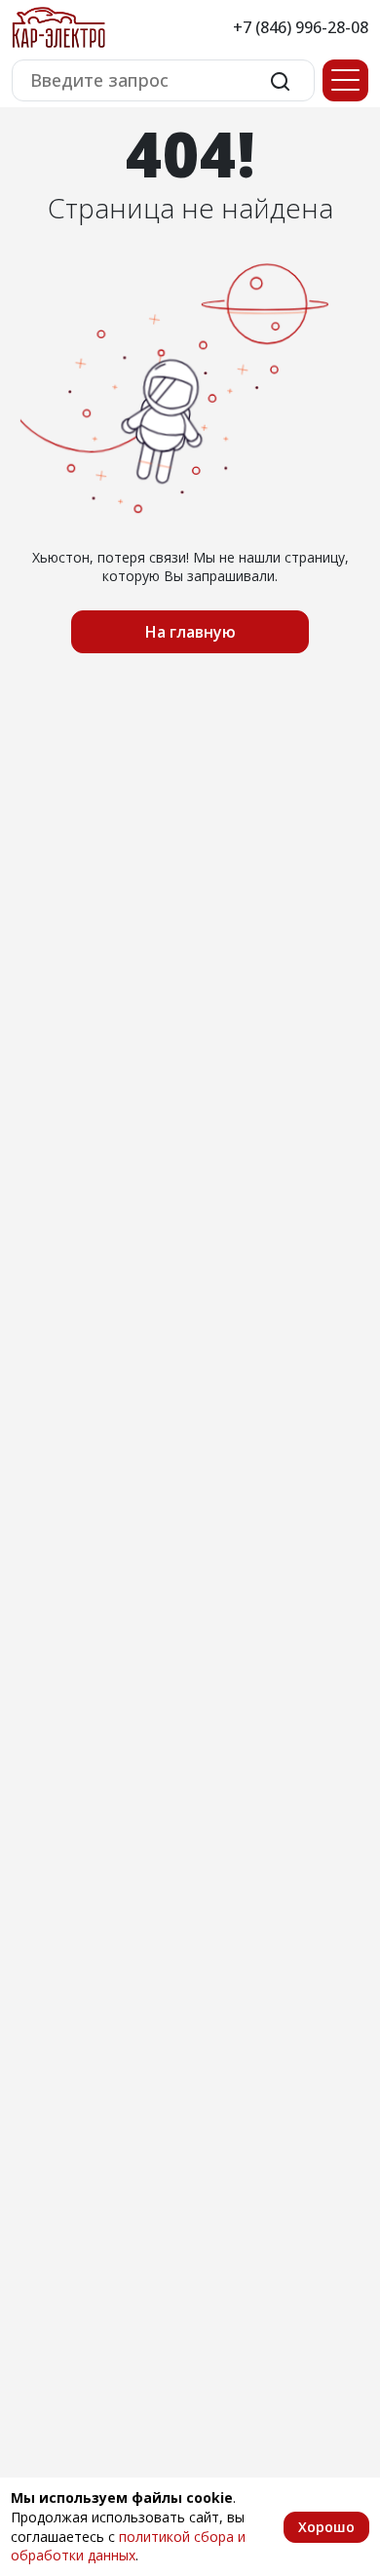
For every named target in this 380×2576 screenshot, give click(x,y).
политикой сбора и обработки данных (128, 2546)
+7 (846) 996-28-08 (301, 27)
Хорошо (326, 2527)
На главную (190, 632)
